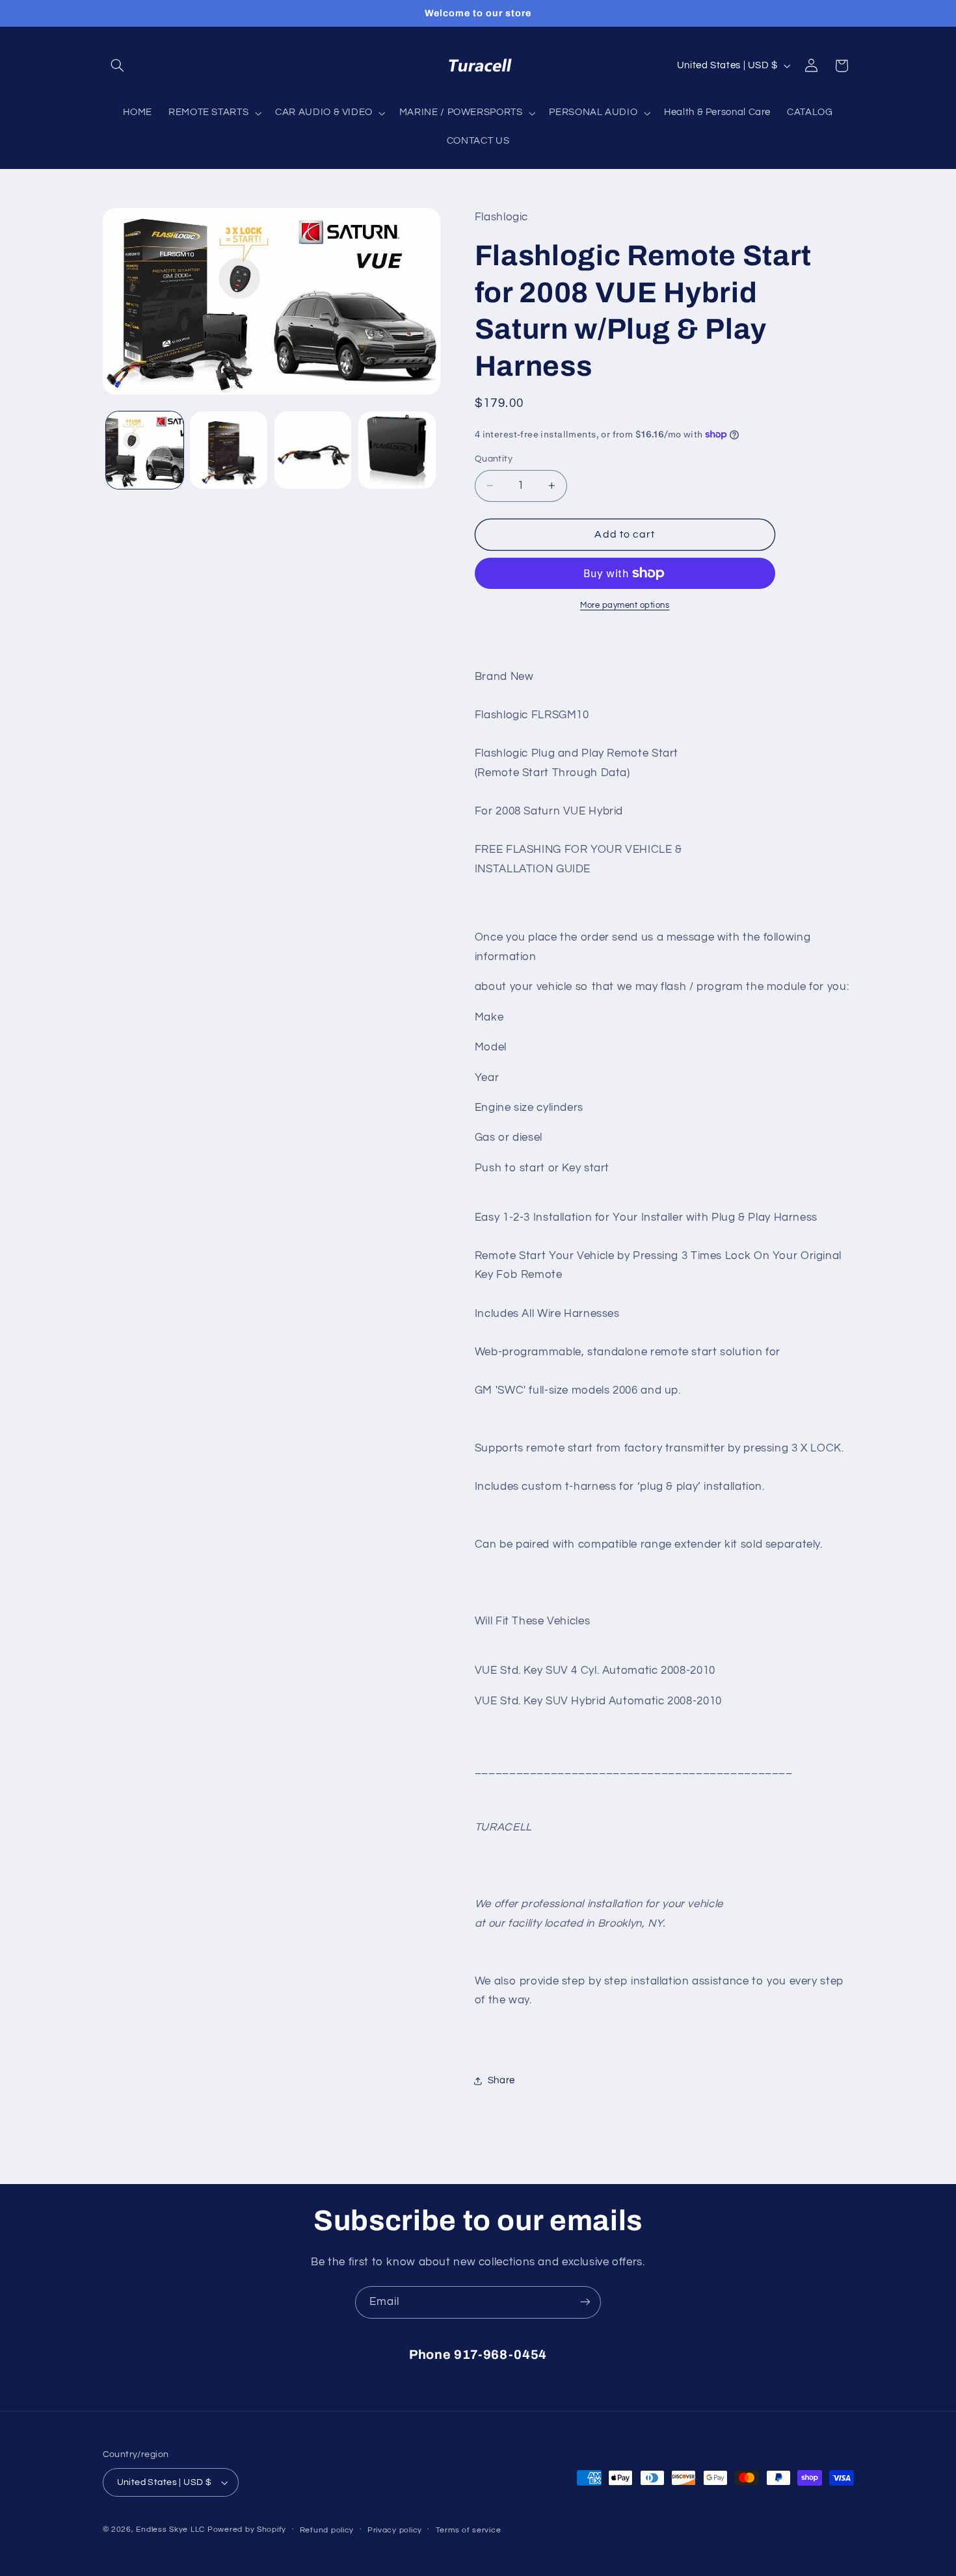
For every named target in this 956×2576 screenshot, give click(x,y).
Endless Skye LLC (170, 2530)
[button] (118, 66)
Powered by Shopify (247, 2530)
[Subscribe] (585, 2302)
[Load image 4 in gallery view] (397, 450)
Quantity (494, 459)
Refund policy (327, 2530)
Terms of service (469, 2530)
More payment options (625, 605)
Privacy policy (395, 2530)
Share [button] (501, 2080)
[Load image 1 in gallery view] (145, 450)
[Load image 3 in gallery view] (313, 450)
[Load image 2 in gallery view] (229, 450)
